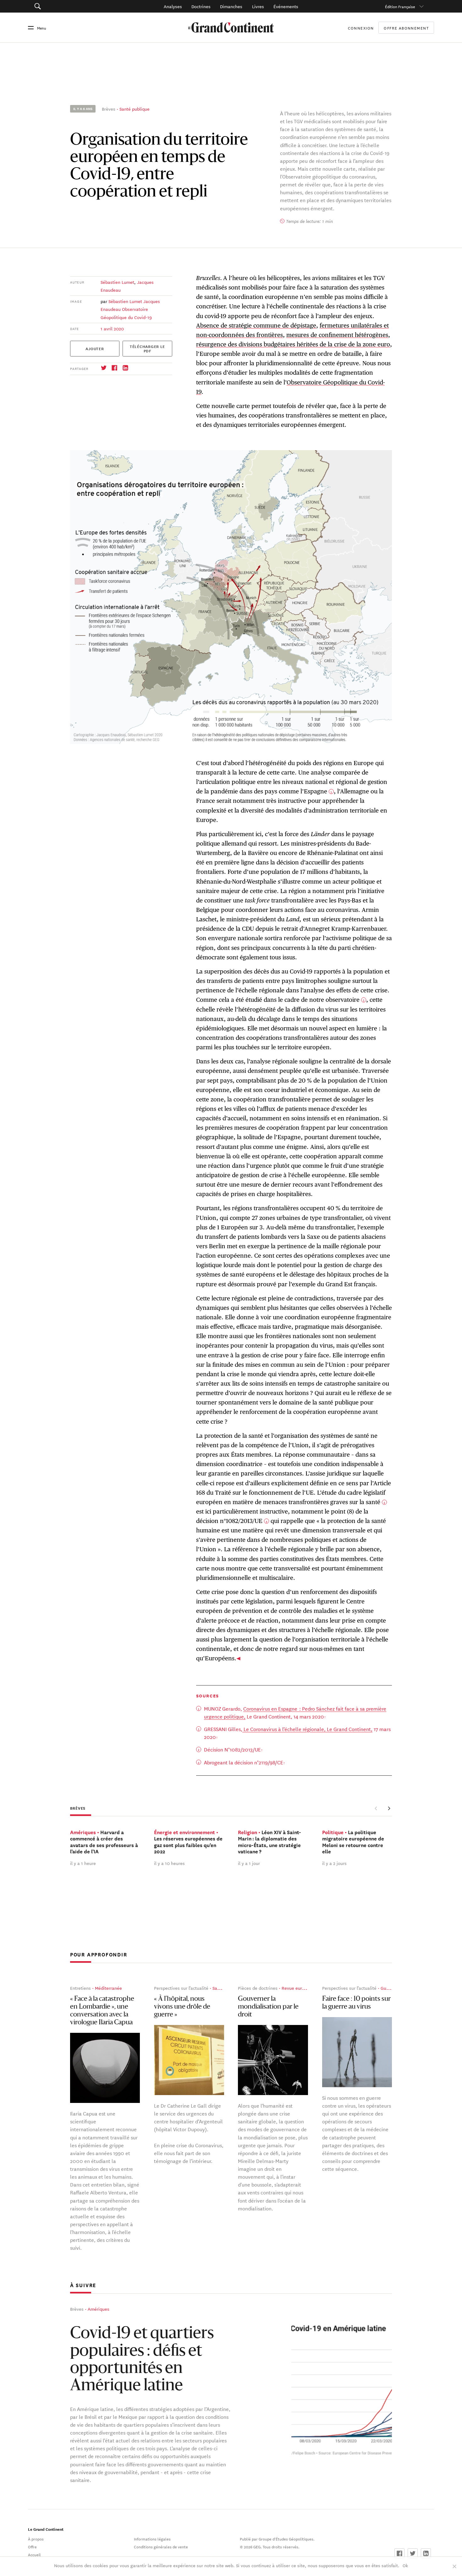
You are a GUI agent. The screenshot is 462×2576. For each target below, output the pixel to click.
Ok (405, 2565)
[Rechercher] (69, 6)
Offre (32, 2546)
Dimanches (231, 6)
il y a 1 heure (83, 1863)
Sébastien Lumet (117, 282)
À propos (36, 2539)
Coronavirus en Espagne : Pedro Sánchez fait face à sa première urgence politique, (295, 1712)
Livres (258, 6)
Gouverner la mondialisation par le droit (268, 2007)
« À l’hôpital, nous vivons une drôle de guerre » (182, 2007)
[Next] (389, 1808)
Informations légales (152, 2539)
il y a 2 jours (334, 1863)
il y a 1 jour (249, 1863)
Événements (286, 6)
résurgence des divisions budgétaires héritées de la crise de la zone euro (293, 344)
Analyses (173, 6)
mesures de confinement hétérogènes (337, 335)
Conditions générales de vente (161, 2546)
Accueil (34, 2554)
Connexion (361, 28)
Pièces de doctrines (258, 1988)
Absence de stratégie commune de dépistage (256, 325)
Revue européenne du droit (309, 1988)
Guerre (388, 1988)
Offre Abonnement (406, 28)
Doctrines (201, 6)
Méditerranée (108, 1988)
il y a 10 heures (169, 1863)
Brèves (109, 109)
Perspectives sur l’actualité (181, 1988)
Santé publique (135, 109)
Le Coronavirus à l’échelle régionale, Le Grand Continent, (307, 1729)
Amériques (99, 2309)
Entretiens (80, 1988)
